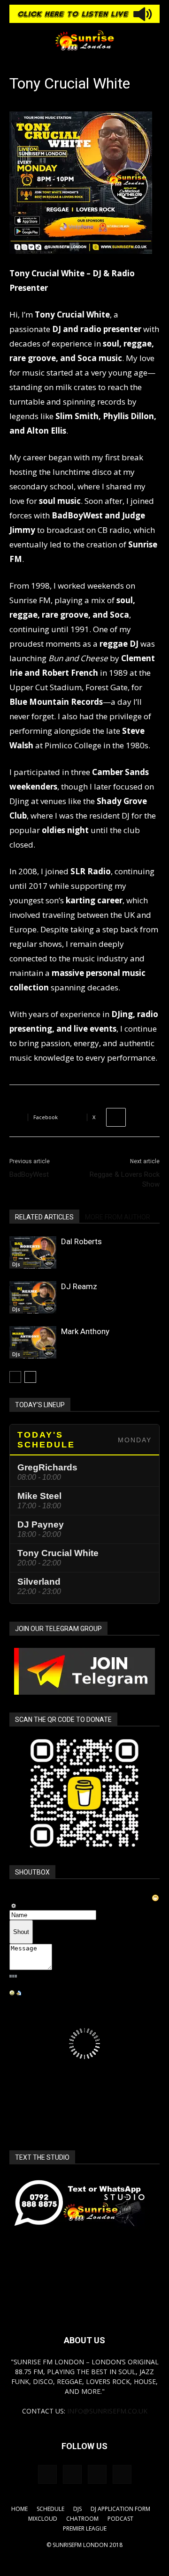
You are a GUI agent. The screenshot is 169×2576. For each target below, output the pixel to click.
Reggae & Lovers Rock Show (125, 1179)
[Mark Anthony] (33, 1342)
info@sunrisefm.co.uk (107, 2411)
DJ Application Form (120, 2509)
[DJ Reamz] (33, 1297)
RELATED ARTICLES (44, 1217)
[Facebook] (47, 2474)
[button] (16, 40)
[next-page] (30, 1377)
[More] (116, 1117)
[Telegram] (97, 2474)
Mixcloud (43, 2519)
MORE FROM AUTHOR (118, 1217)
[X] (122, 2474)
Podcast (120, 2519)
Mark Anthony (85, 1331)
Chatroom (82, 2519)
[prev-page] (15, 1377)
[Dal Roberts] (33, 1252)
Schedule (50, 2509)
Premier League (85, 2528)
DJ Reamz (79, 1286)
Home (19, 2509)
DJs (16, 1264)
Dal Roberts (81, 1241)
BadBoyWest (29, 1174)
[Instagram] (72, 2474)
